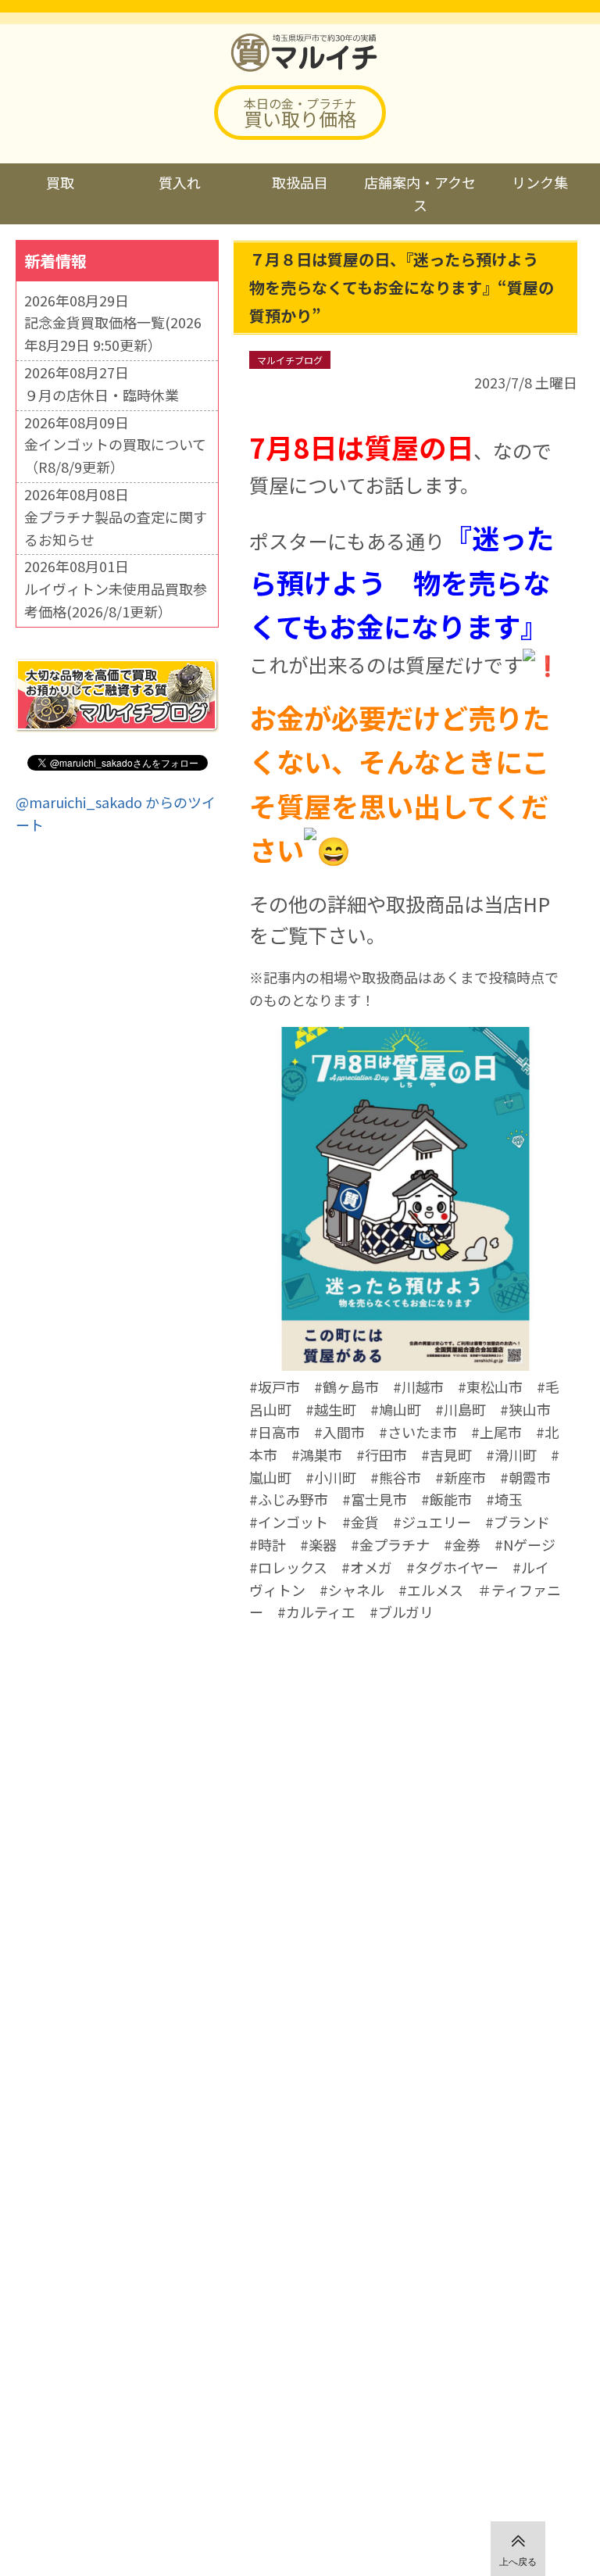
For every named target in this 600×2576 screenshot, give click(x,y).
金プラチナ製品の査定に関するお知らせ (116, 528)
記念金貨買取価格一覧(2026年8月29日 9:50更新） (113, 333)
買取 (60, 182)
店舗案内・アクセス (420, 193)
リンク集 (540, 182)
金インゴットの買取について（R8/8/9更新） (115, 455)
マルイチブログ (290, 360)
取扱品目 (300, 182)
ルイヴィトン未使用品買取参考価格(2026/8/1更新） (116, 600)
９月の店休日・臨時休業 (102, 395)
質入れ (180, 182)
